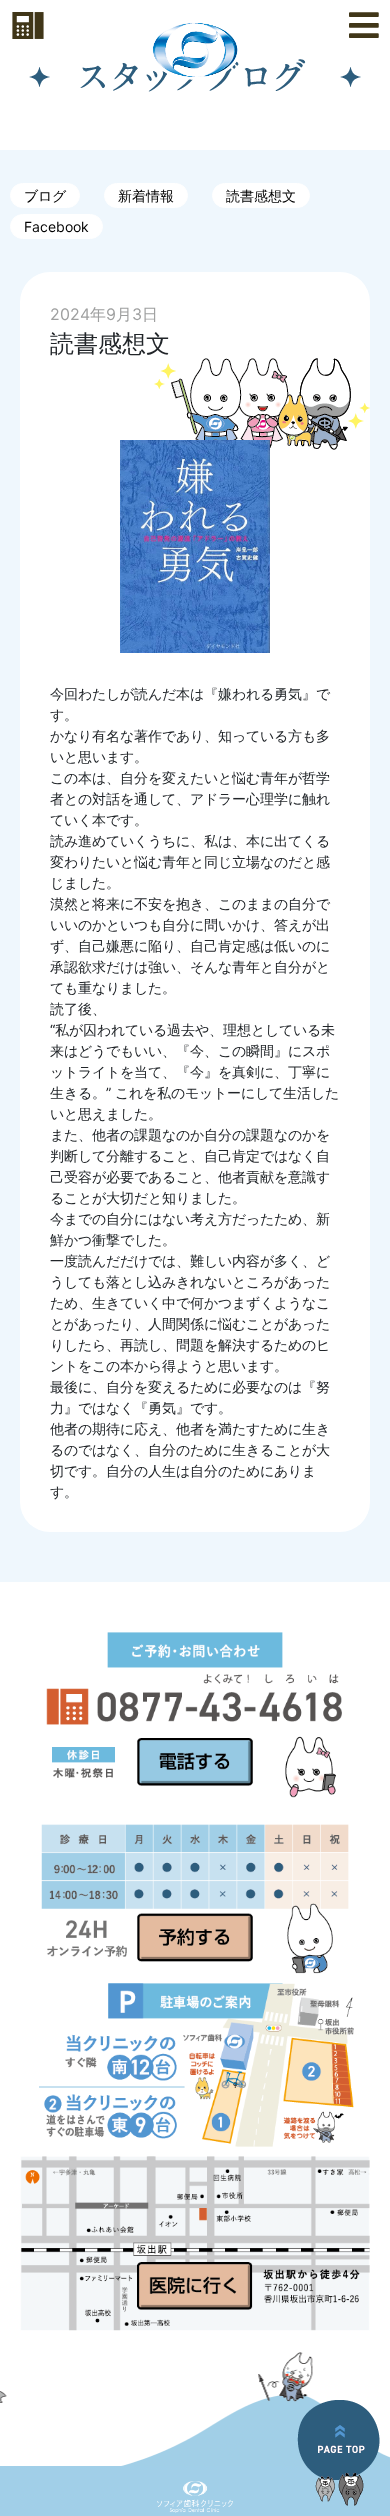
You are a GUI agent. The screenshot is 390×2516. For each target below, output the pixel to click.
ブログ (45, 195)
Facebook (56, 226)
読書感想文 (261, 195)
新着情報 (146, 195)
